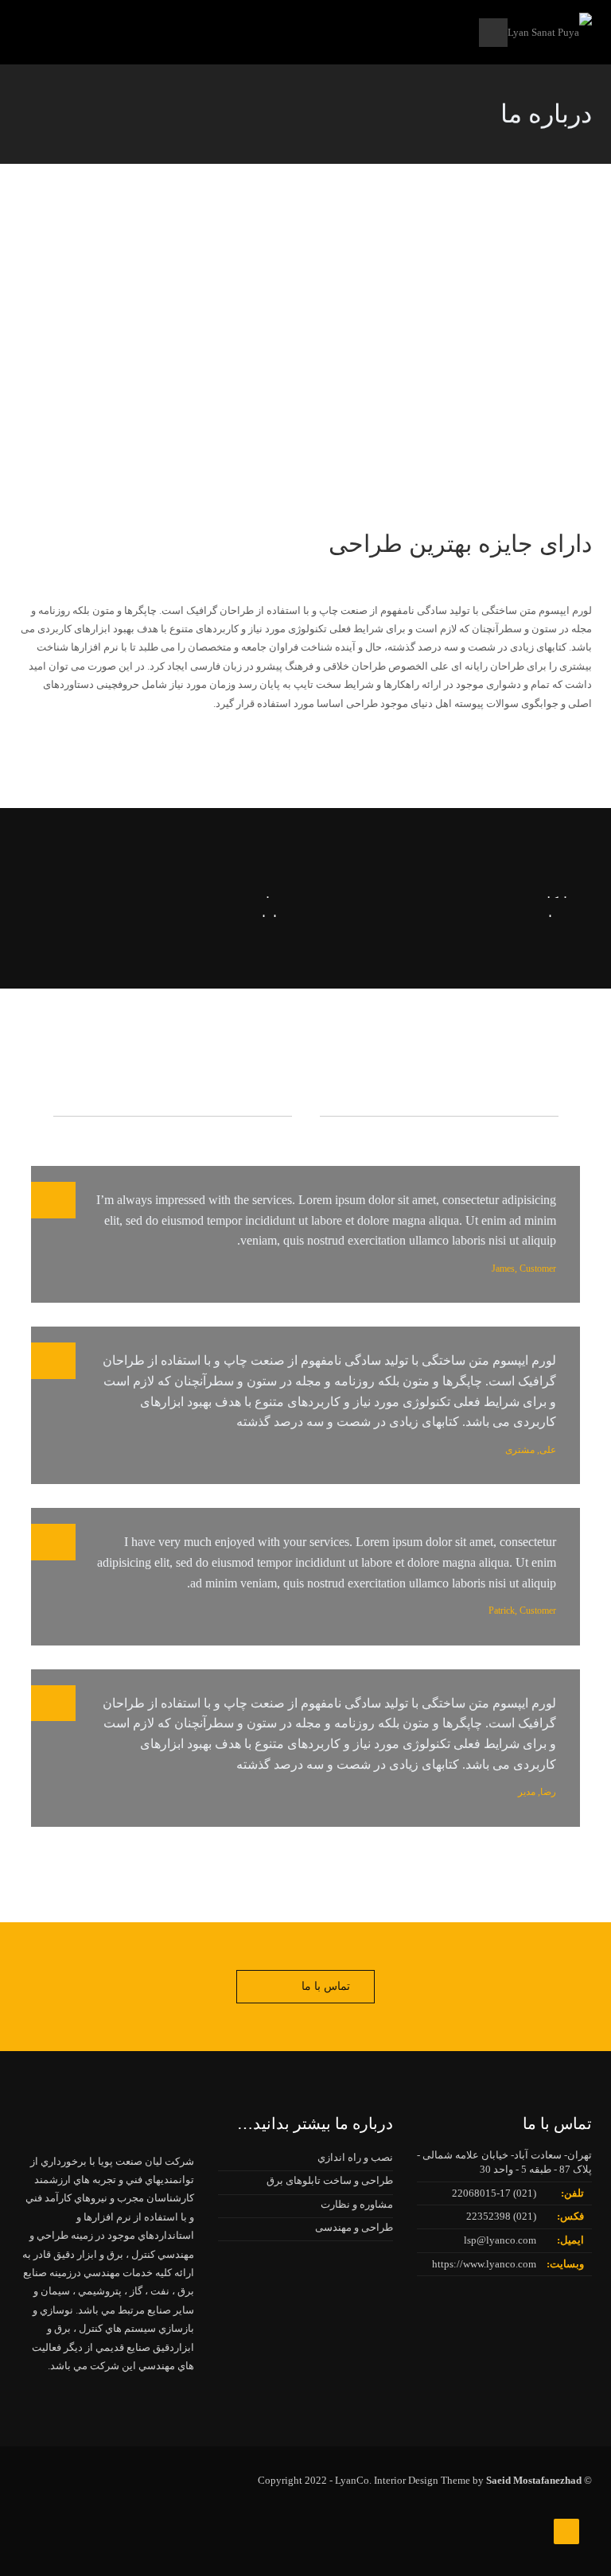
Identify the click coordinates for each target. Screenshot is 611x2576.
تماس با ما (326, 1986)
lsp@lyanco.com (500, 2240)
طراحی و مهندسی (354, 2227)
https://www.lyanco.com (484, 2264)
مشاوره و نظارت (357, 2204)
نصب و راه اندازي (355, 2157)
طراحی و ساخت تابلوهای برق (330, 2180)
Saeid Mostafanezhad (534, 2480)
